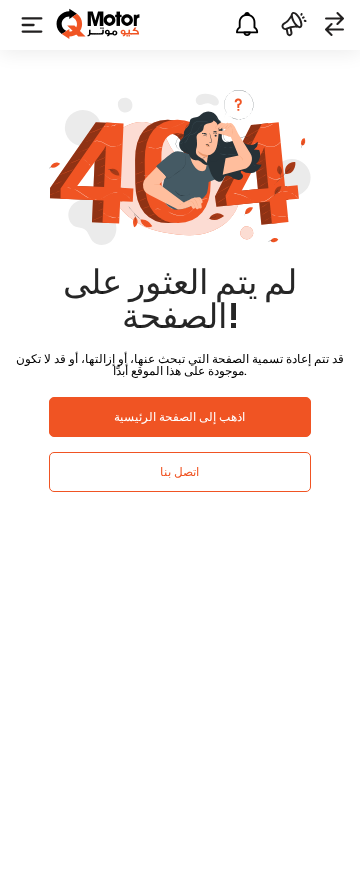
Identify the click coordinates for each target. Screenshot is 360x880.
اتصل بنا (179, 471)
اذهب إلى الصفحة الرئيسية (179, 416)
